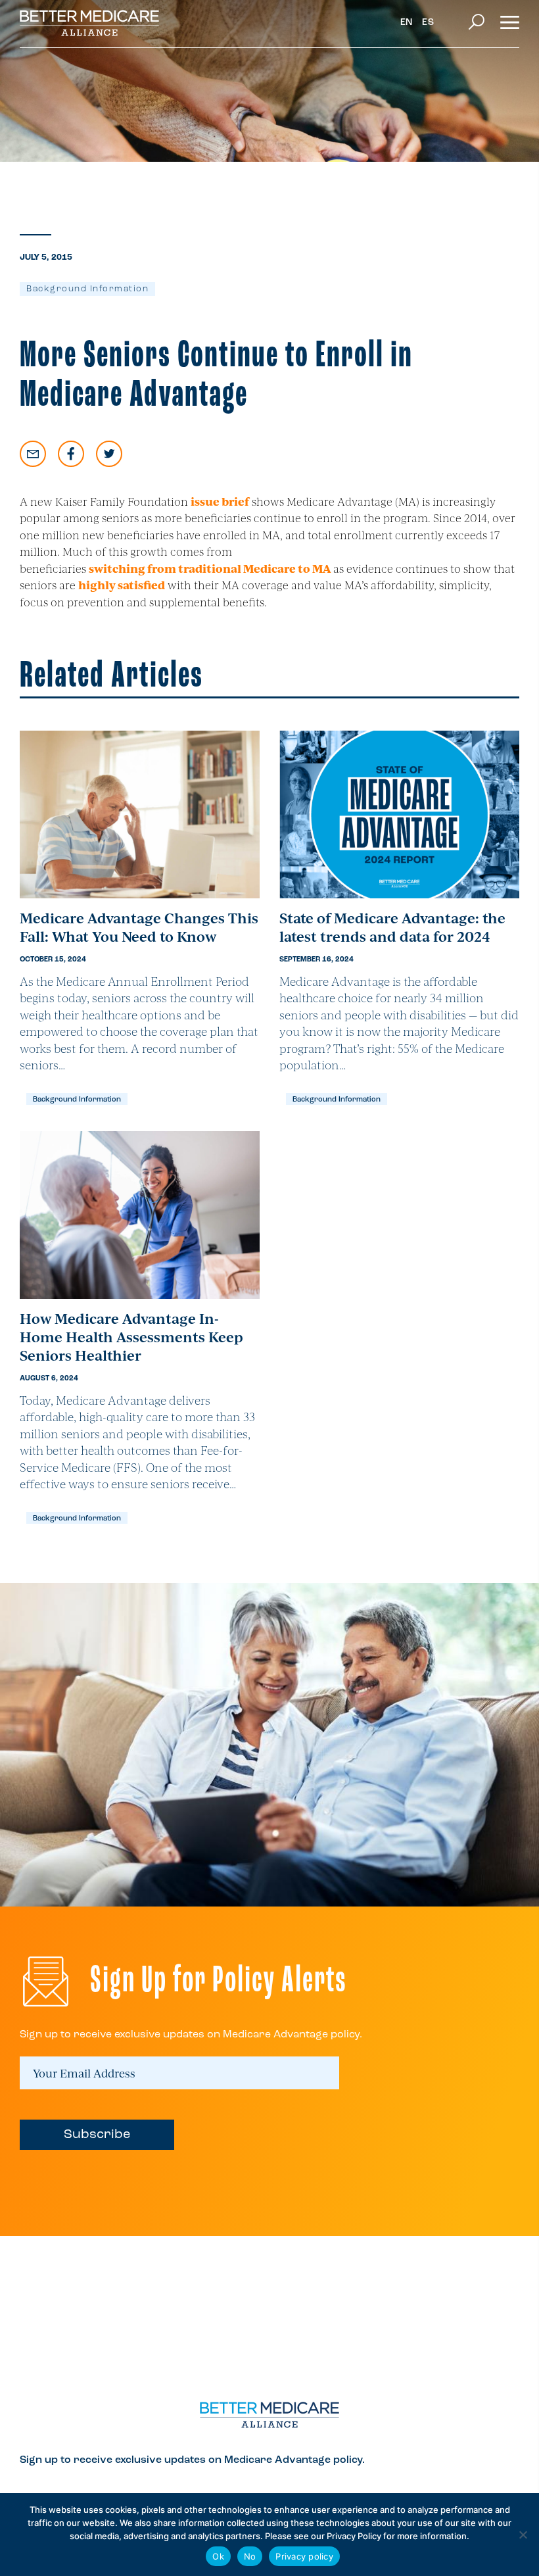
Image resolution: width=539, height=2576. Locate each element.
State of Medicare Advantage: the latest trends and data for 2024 (392, 927)
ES (428, 23)
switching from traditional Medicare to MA (210, 568)
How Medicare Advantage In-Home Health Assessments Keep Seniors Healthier (131, 1336)
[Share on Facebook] (71, 454)
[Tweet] (109, 454)
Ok (218, 2556)
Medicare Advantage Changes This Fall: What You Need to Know (139, 927)
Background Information (87, 289)
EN (407, 23)
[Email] (33, 454)
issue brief (220, 501)
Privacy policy (304, 2556)
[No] (523, 2535)
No (250, 2556)
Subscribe (97, 2135)
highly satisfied (122, 585)
